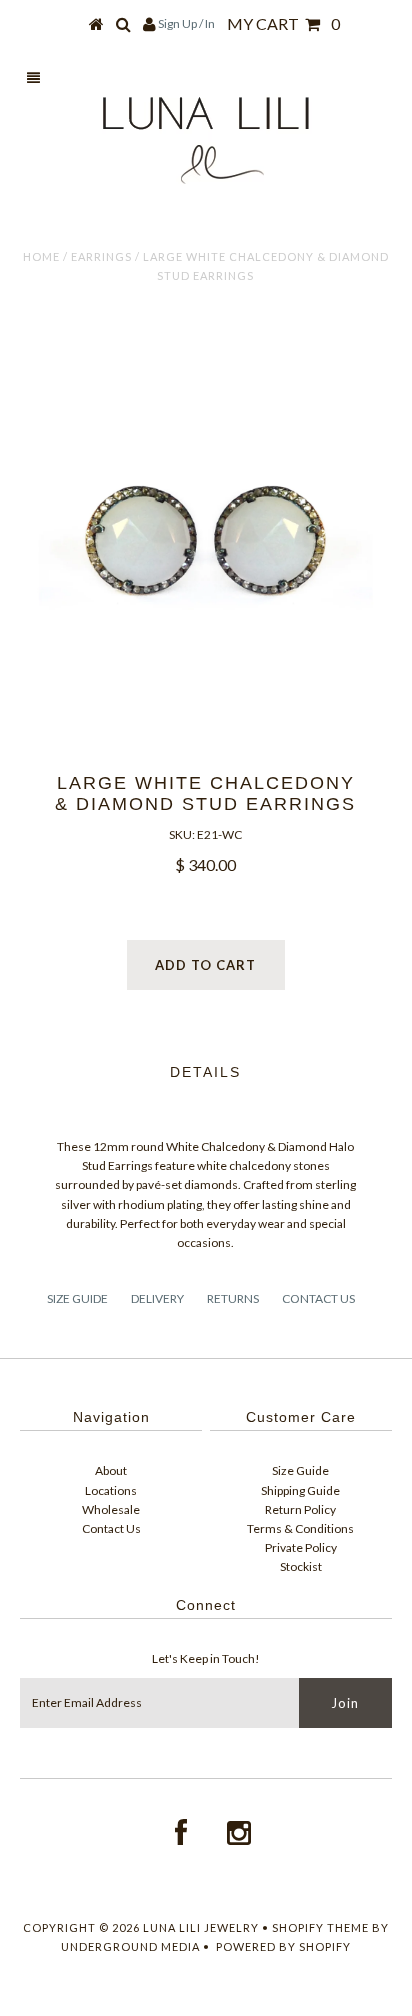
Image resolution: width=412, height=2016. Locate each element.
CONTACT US (318, 1298)
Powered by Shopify (283, 1946)
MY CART (283, 23)
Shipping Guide (300, 1490)
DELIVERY (157, 1298)
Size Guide (300, 1470)
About (111, 1470)
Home (41, 256)
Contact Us (111, 1528)
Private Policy (301, 1547)
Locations (111, 1490)
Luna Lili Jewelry (202, 1927)
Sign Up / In (186, 23)
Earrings (101, 256)
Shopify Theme (320, 1927)
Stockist (301, 1566)
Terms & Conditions (300, 1528)
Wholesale (111, 1509)
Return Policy (300, 1509)
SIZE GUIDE (77, 1298)
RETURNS (233, 1298)
